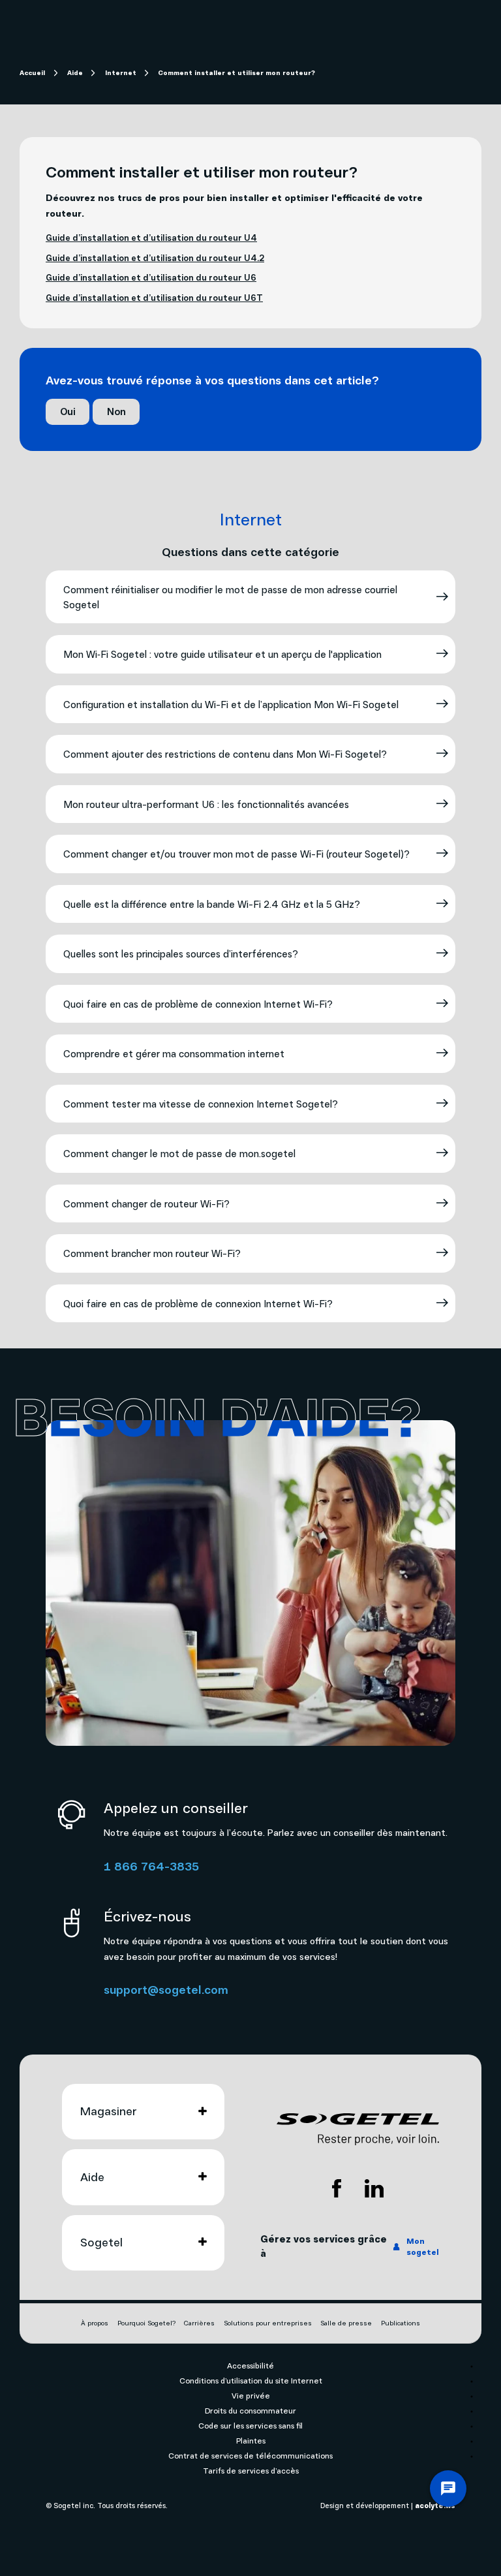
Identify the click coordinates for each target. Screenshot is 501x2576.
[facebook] (337, 2188)
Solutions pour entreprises (268, 2323)
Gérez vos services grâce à (350, 2246)
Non (116, 411)
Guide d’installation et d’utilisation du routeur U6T (154, 297)
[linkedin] (374, 2188)
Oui (68, 411)
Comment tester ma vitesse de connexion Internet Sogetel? (201, 1104)
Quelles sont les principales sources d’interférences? (181, 954)
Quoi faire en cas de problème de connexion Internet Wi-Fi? (198, 1004)
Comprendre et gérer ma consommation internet (174, 1053)
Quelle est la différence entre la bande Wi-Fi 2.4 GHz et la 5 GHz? (212, 904)
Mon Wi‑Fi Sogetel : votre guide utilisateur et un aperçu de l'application (222, 654)
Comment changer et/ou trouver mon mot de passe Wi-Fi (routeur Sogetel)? (236, 854)
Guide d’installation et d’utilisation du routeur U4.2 (155, 257)
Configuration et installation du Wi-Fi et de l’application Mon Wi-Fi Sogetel (231, 704)
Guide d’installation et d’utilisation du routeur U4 (151, 237)
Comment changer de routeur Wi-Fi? (146, 1203)
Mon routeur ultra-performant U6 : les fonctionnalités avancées (206, 804)
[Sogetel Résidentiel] (358, 2129)
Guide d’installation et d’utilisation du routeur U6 (151, 277)
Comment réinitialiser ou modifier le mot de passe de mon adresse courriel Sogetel (230, 597)
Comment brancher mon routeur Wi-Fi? (152, 1253)
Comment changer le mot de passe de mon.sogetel (179, 1153)
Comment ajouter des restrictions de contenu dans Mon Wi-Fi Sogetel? (225, 754)
